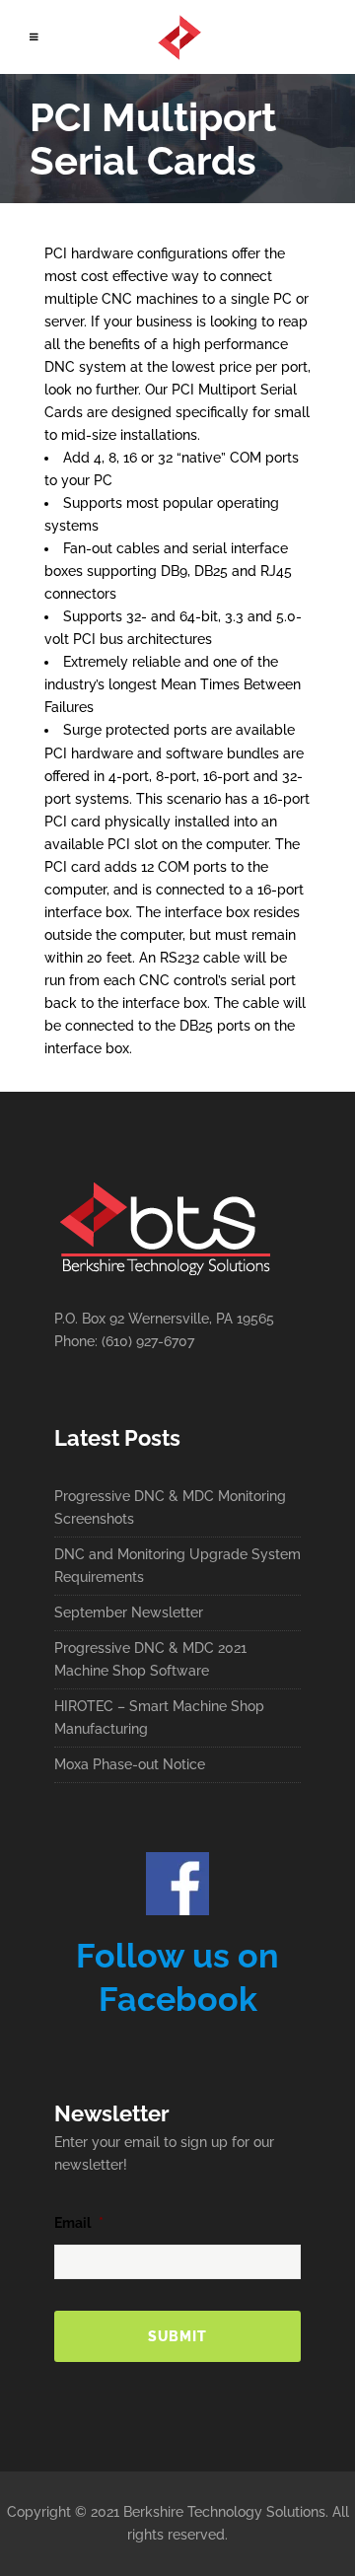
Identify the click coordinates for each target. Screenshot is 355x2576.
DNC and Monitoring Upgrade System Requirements (177, 1566)
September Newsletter (129, 1612)
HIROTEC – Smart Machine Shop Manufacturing (159, 1717)
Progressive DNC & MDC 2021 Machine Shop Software (150, 1659)
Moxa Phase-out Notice (130, 1764)
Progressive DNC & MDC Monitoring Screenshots (170, 1507)
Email (79, 2223)
